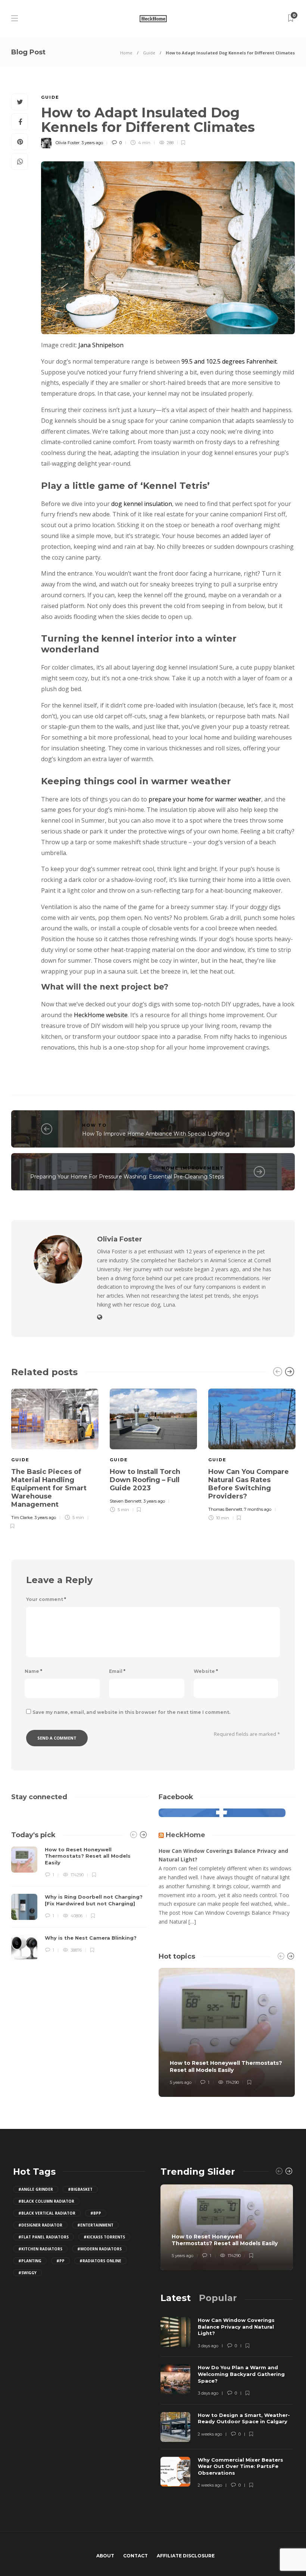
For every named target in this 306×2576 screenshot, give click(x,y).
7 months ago (258, 1509)
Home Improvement (193, 1168)
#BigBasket (80, 2189)
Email (117, 1671)
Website (206, 1671)
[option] (55, 1458)
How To (94, 1125)
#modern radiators (99, 2249)
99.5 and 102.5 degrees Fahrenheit (229, 361)
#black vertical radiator (47, 2213)
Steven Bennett (126, 1501)
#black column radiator (46, 2201)
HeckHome (185, 1835)
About (105, 2556)
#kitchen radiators (40, 2249)
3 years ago (92, 143)
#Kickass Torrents (104, 2237)
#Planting (30, 2261)
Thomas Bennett (225, 1509)
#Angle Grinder (36, 2189)
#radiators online (100, 2261)
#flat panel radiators (43, 2237)
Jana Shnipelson (101, 345)
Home (126, 53)
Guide (149, 53)
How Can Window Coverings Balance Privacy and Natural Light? (223, 1855)
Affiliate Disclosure (186, 2556)
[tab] (176, 2298)
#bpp (96, 2213)
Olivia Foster (68, 143)
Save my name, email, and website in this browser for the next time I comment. (131, 1712)
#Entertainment (95, 2225)
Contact (135, 2556)
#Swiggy (27, 2273)
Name (33, 1671)
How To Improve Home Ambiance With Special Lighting (156, 1134)
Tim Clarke (22, 1518)
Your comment (46, 1599)
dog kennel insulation (142, 504)
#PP (60, 2261)
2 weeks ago (210, 2434)
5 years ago (181, 2082)
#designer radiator (40, 2225)
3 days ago (208, 2346)
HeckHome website (101, 1015)
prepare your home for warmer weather (205, 799)
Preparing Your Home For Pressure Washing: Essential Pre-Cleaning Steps (127, 1177)
